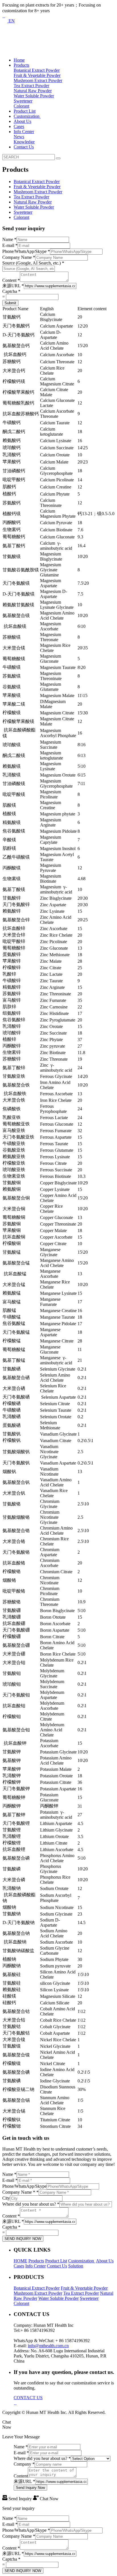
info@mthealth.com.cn (48, 2346)
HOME (20, 2261)
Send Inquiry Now (30, 2488)
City (6, 2198)
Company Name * (20, 2192)
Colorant (21, 106)
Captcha (11, 291)
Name (9, 239)
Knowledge (24, 142)
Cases (19, 126)
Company (24, 2464)
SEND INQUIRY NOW (23, 2239)
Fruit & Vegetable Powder (37, 75)
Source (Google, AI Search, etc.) (33, 263)
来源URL (13, 286)
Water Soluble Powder (34, 96)
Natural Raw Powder (33, 91)
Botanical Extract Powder (37, 70)
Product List (25, 111)
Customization (27, 116)
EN (11, 21)
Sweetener (23, 101)
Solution (76, 2266)
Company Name (19, 257)
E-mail (10, 245)
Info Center (24, 132)
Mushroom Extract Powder (38, 80)
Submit (10, 303)
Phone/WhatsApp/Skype (26, 251)
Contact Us (24, 147)
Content (11, 280)
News (19, 137)
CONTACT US (28, 2398)
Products (21, 65)
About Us (22, 121)
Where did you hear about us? (31, 2204)
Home (19, 60)
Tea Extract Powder (31, 86)
